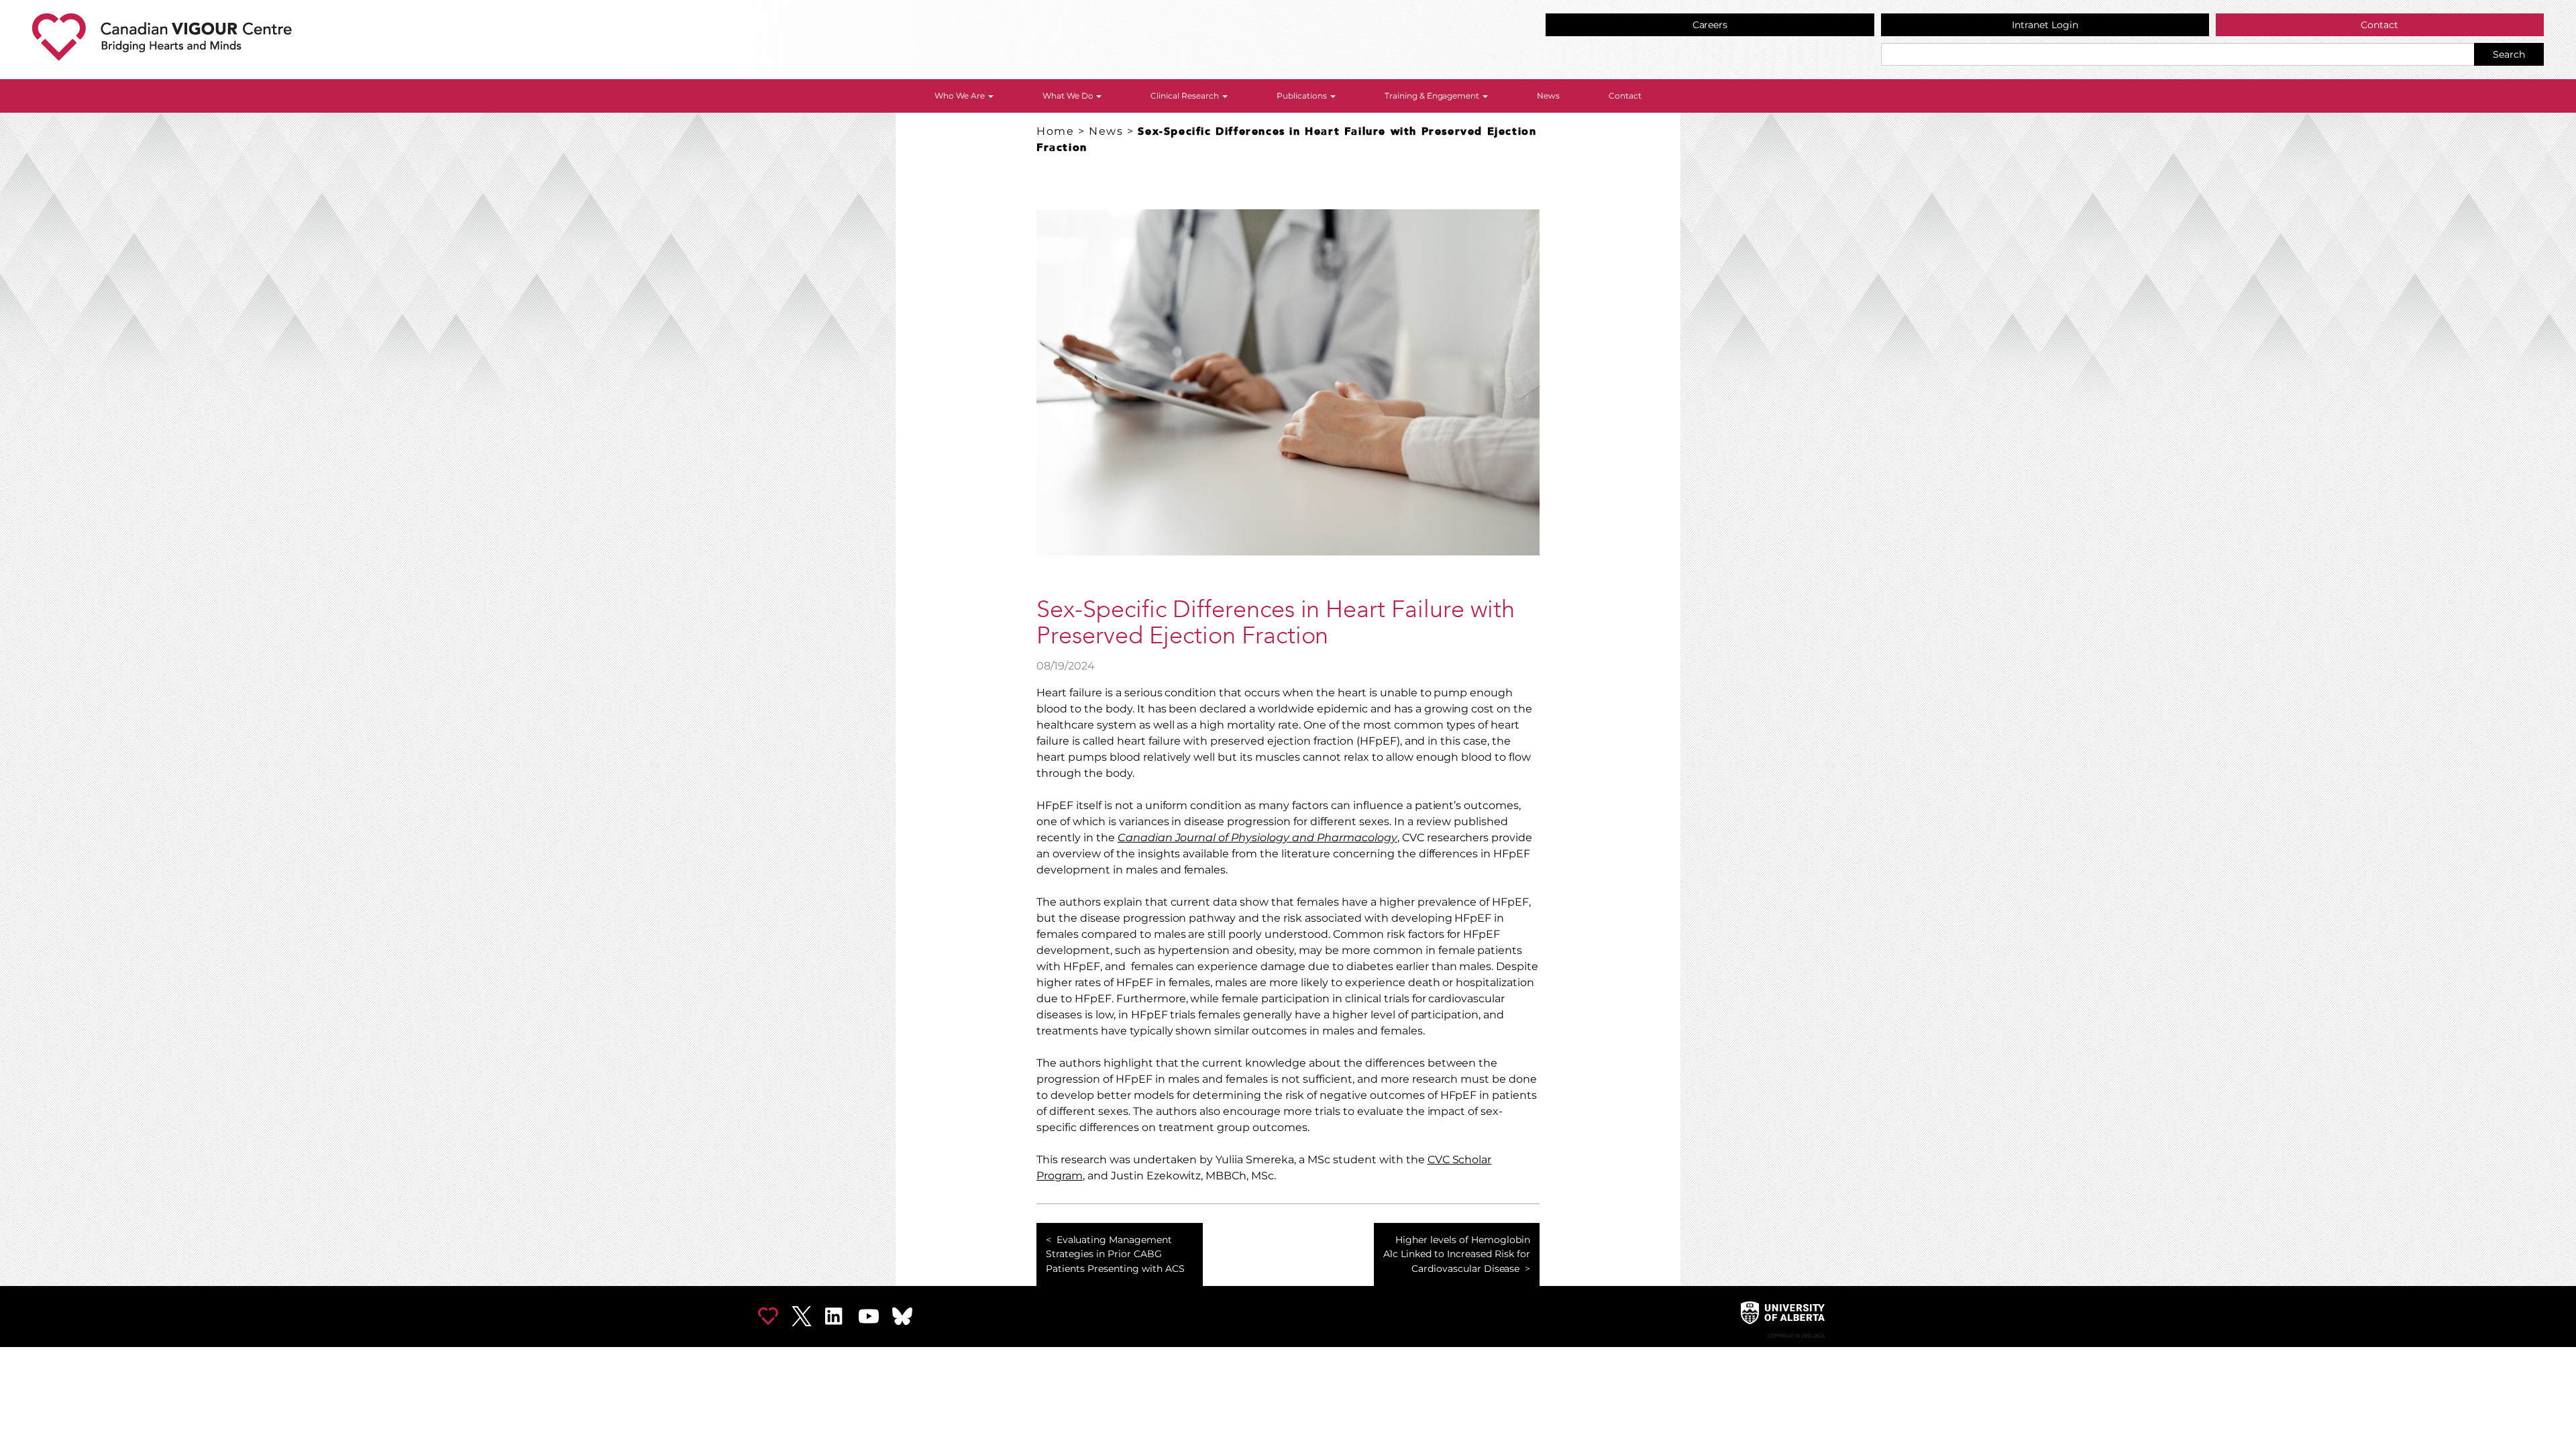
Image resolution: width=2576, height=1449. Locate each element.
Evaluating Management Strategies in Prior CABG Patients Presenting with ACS (1115, 1254)
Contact (2379, 25)
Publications (1303, 96)
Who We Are (961, 96)
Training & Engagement (1433, 96)
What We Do (1069, 96)
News (1548, 96)
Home (1055, 131)
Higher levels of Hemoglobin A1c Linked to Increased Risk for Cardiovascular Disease (1456, 1254)
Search (2509, 54)
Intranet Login (2045, 25)
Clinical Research (1186, 96)
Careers (1710, 25)
